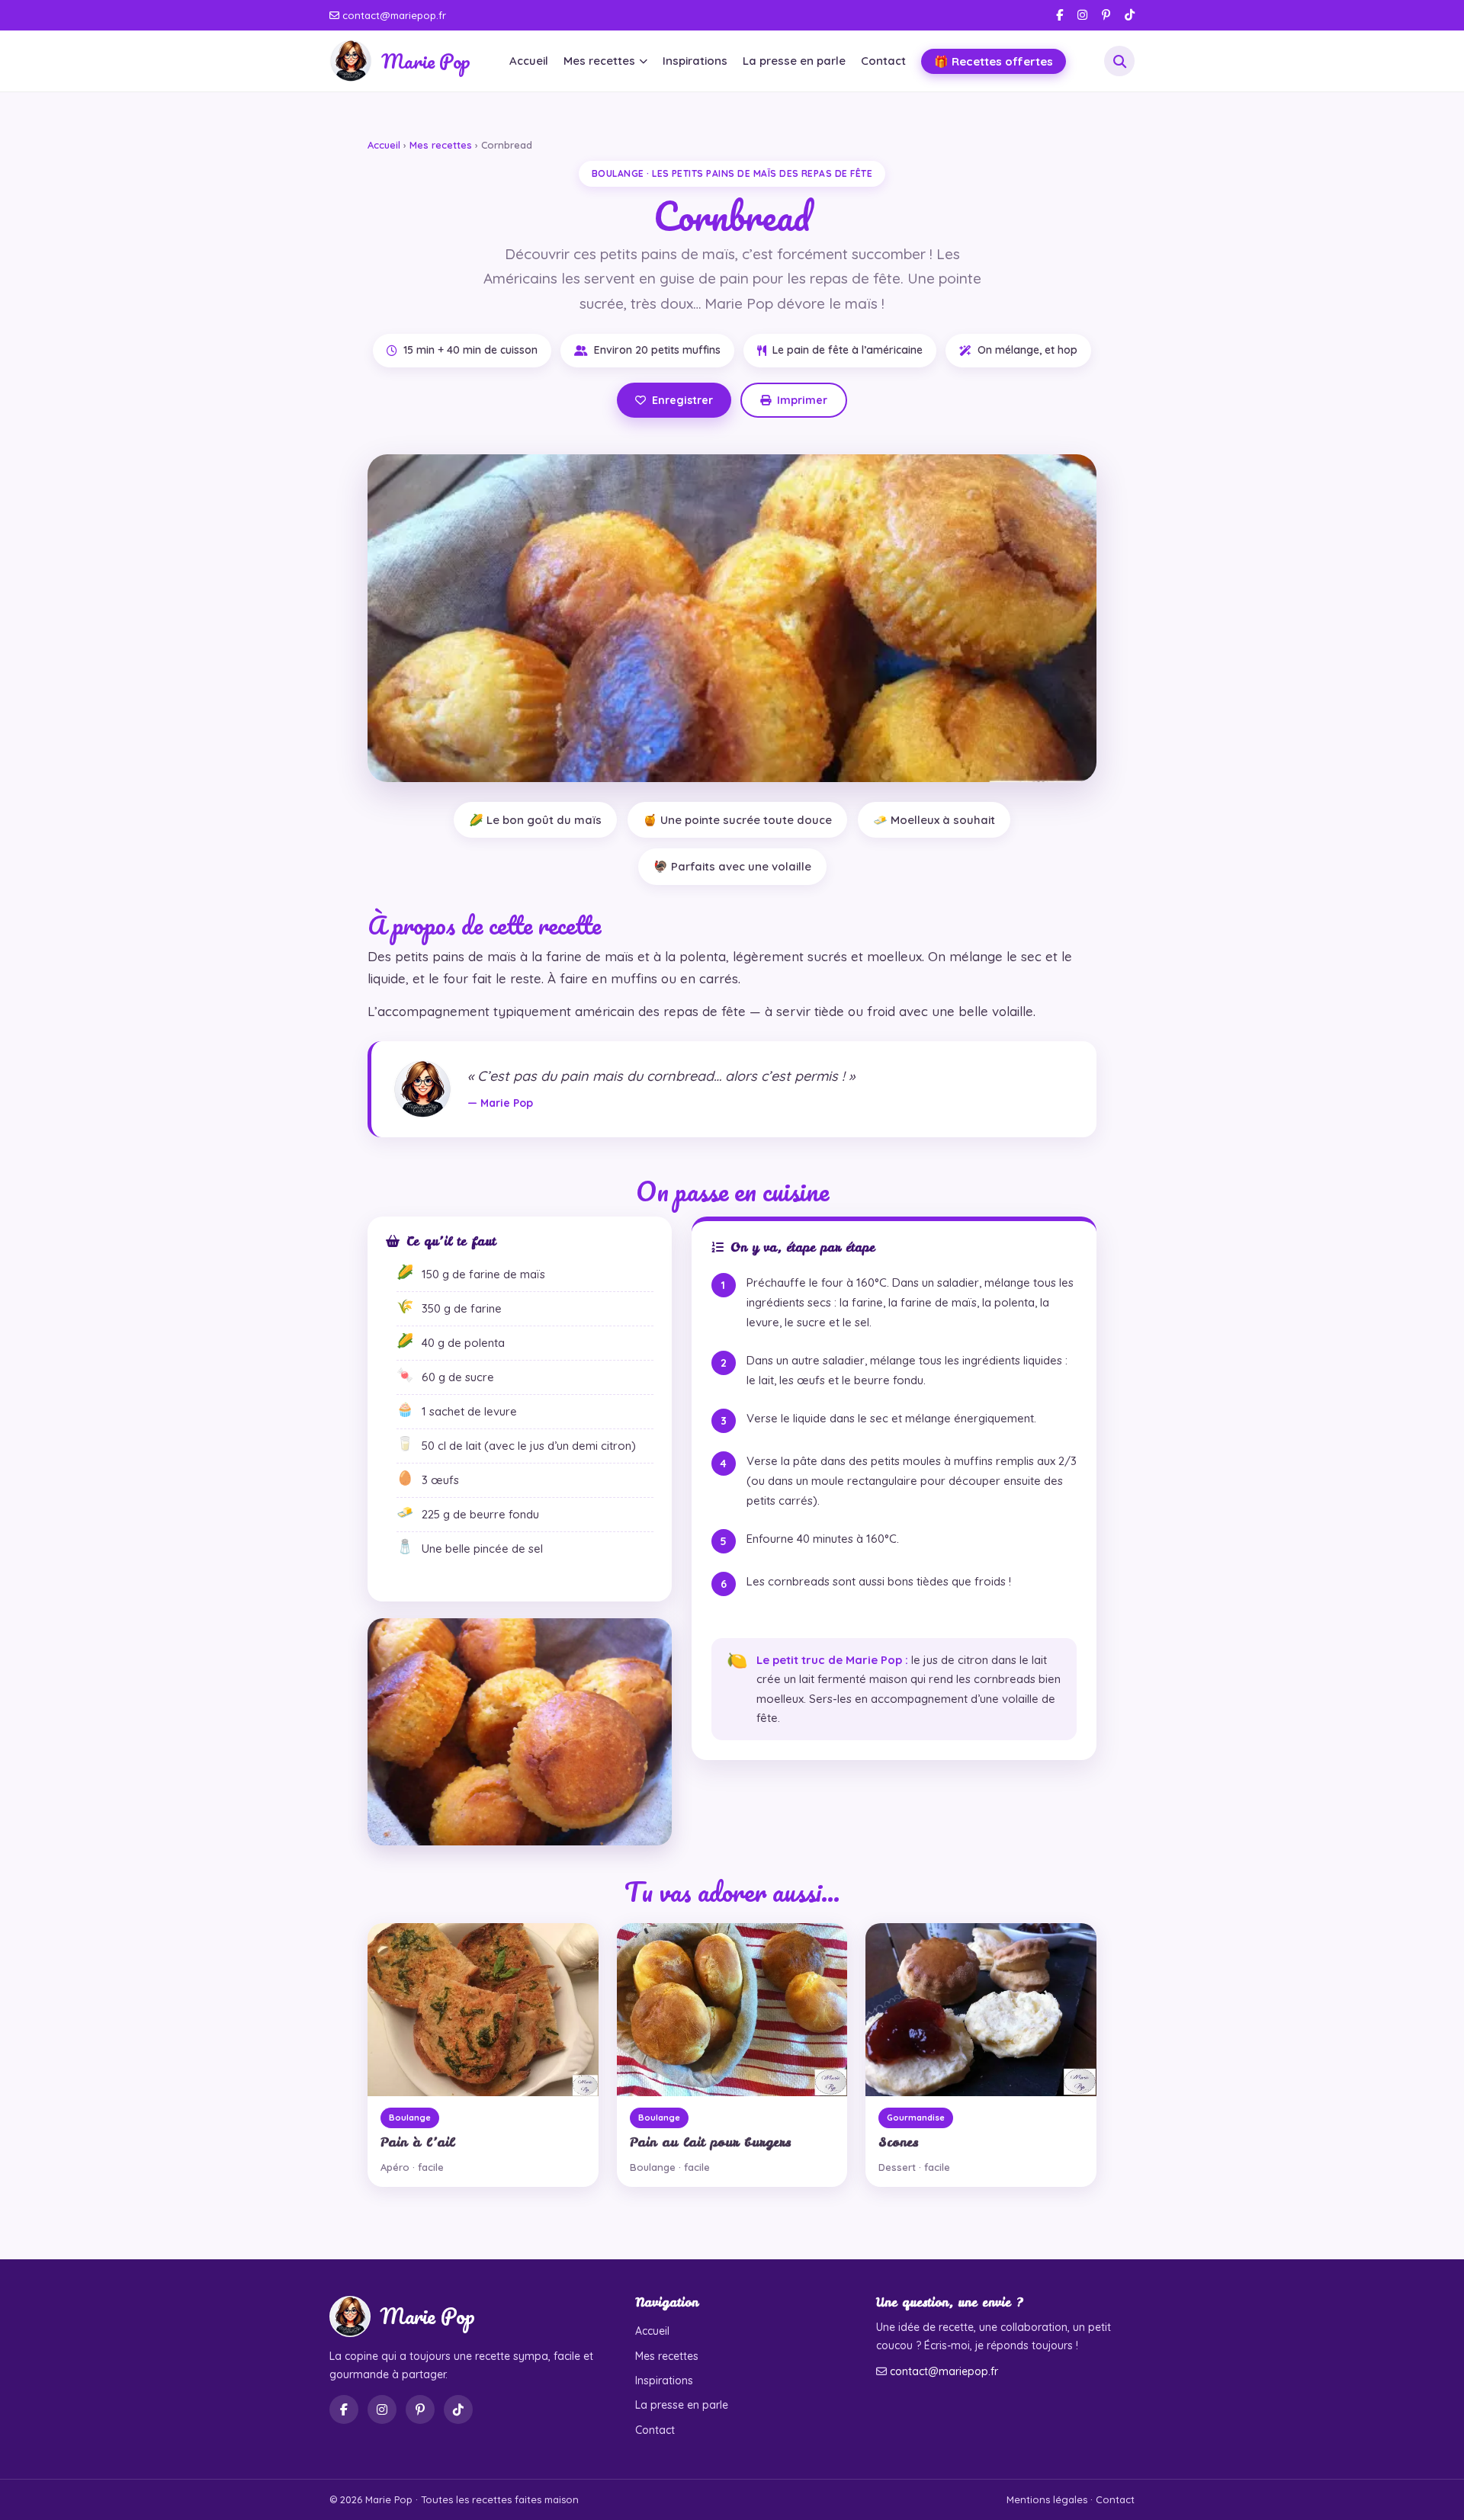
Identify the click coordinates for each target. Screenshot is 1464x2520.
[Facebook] (1059, 15)
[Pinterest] (1106, 15)
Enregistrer (682, 400)
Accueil (529, 61)
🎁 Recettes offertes (994, 61)
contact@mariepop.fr (393, 15)
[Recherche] (1119, 61)
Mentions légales (1047, 2499)
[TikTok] (1130, 15)
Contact (883, 61)
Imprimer (802, 400)
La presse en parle (794, 61)
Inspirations (695, 61)
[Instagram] (1082, 15)
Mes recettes (599, 61)
